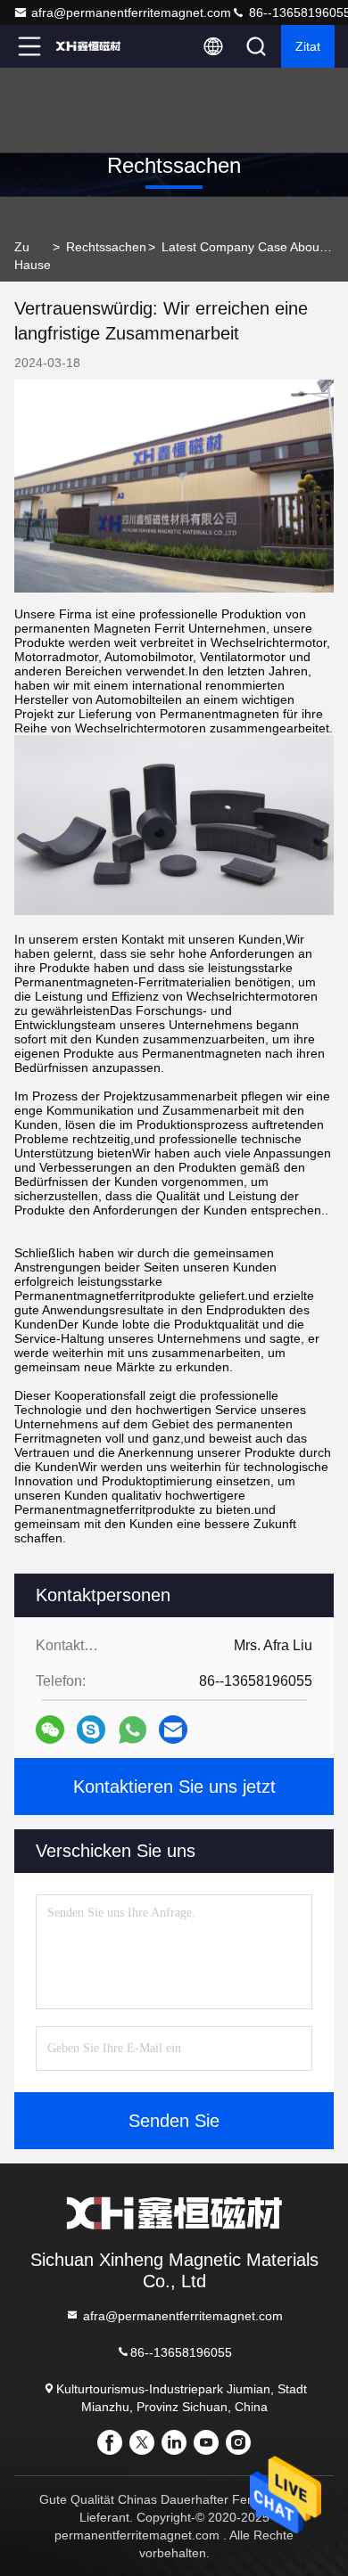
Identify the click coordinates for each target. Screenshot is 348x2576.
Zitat (308, 46)
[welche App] (133, 1730)
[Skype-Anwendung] (91, 1730)
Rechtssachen (106, 247)
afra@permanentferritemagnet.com (131, 12)
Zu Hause (33, 256)
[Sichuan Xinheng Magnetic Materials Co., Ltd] (88, 46)
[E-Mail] (173, 1730)
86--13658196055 (181, 2352)
